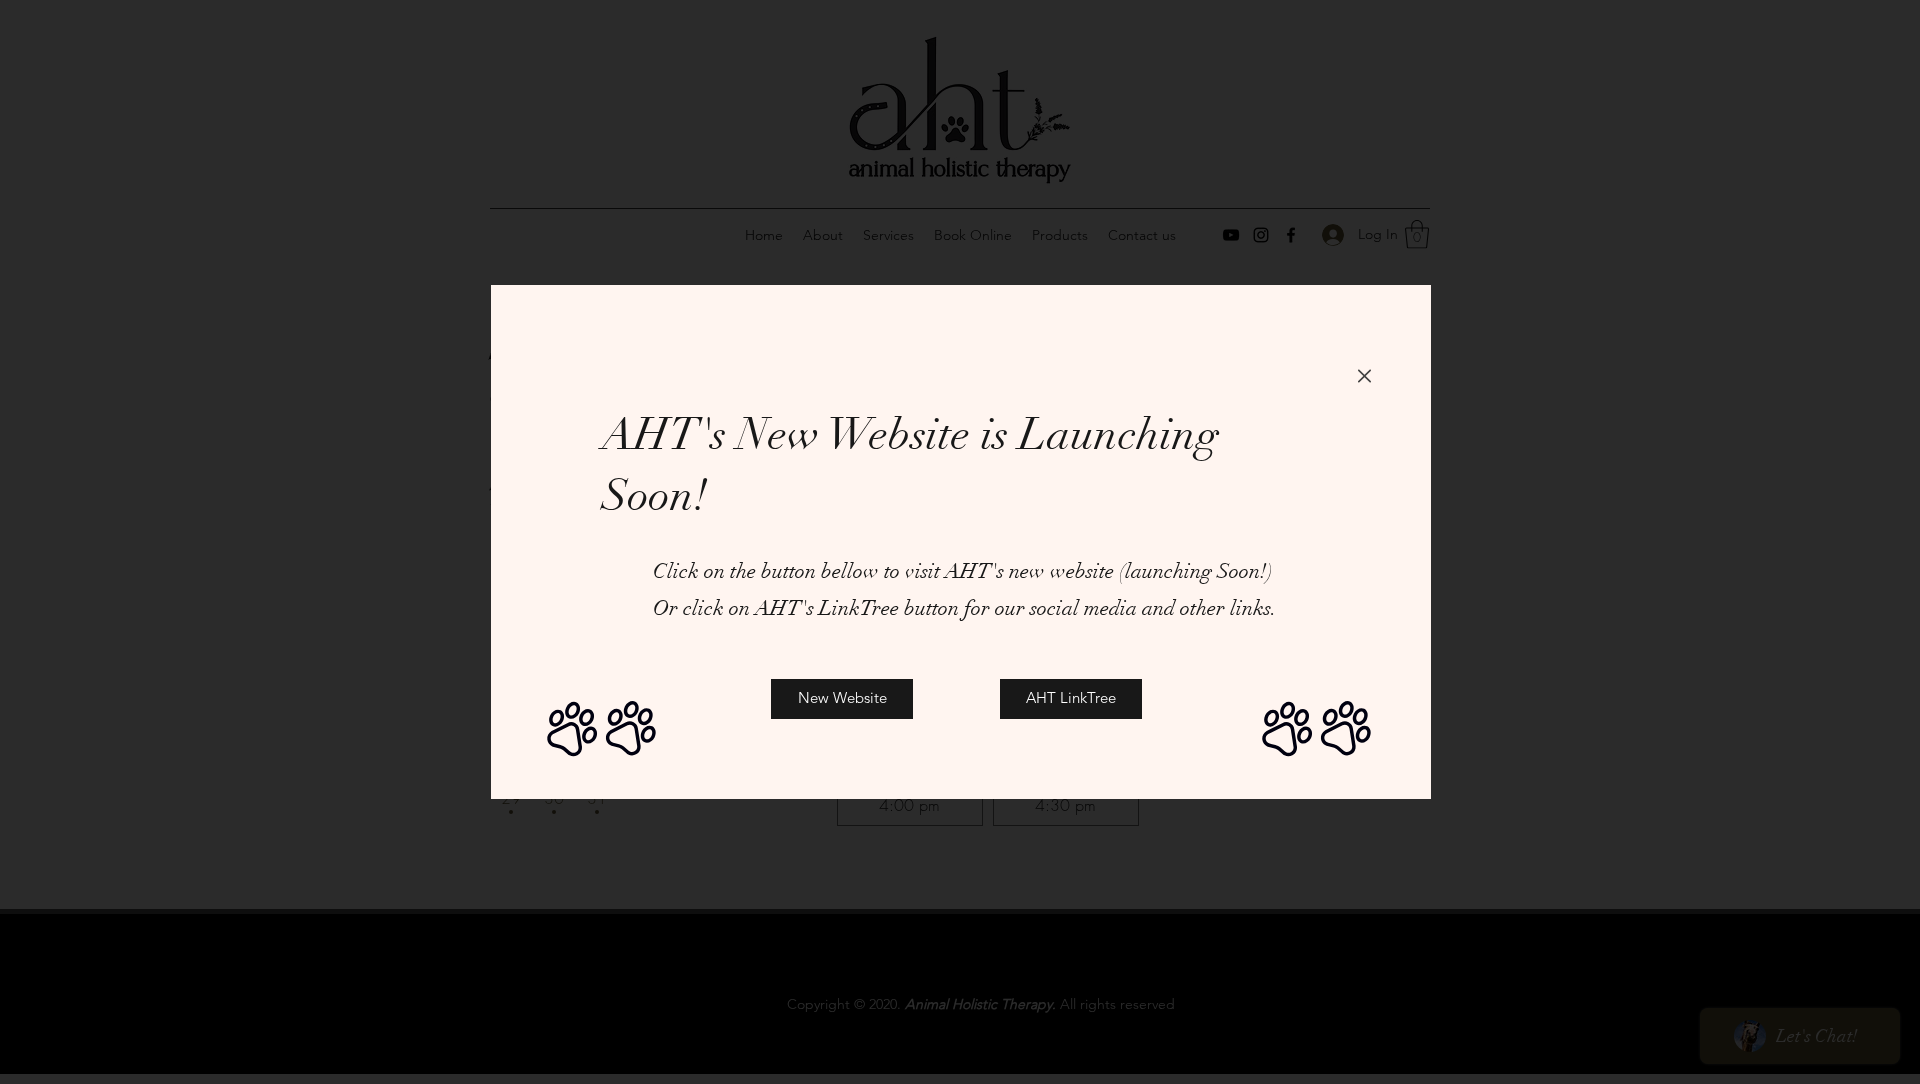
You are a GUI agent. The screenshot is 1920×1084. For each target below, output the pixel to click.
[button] (1364, 376)
